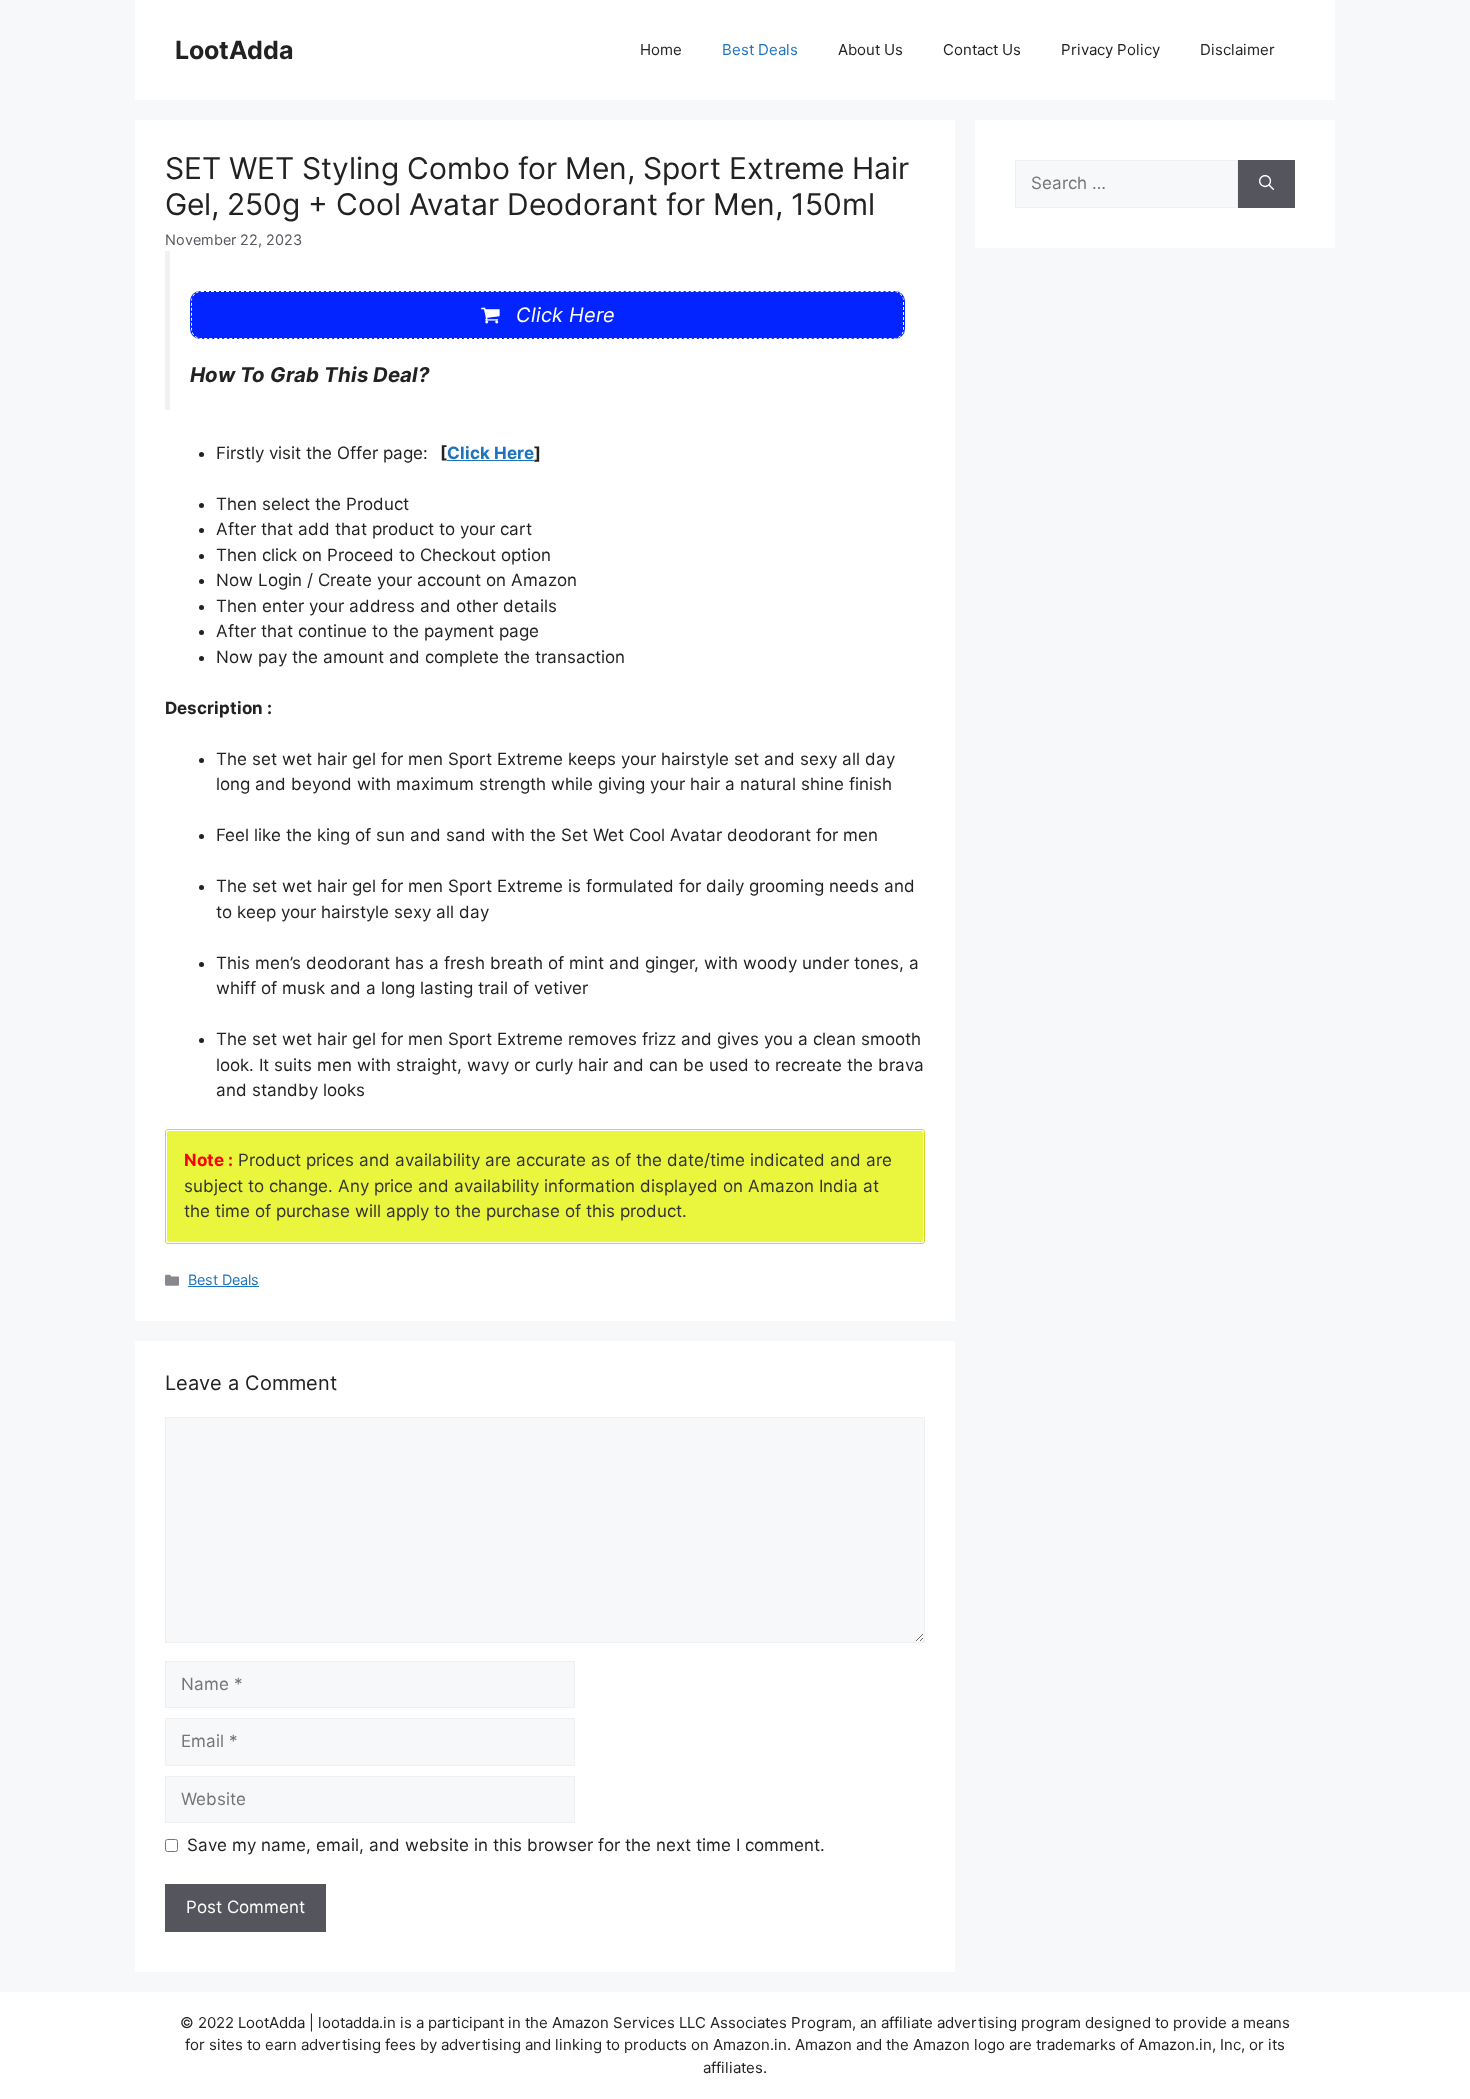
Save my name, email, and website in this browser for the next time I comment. (506, 1845)
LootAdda (234, 50)
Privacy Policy (1110, 49)
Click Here (490, 453)
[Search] (1266, 184)
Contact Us (982, 49)
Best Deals (760, 49)
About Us (870, 49)
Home (661, 49)
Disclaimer (1237, 49)
